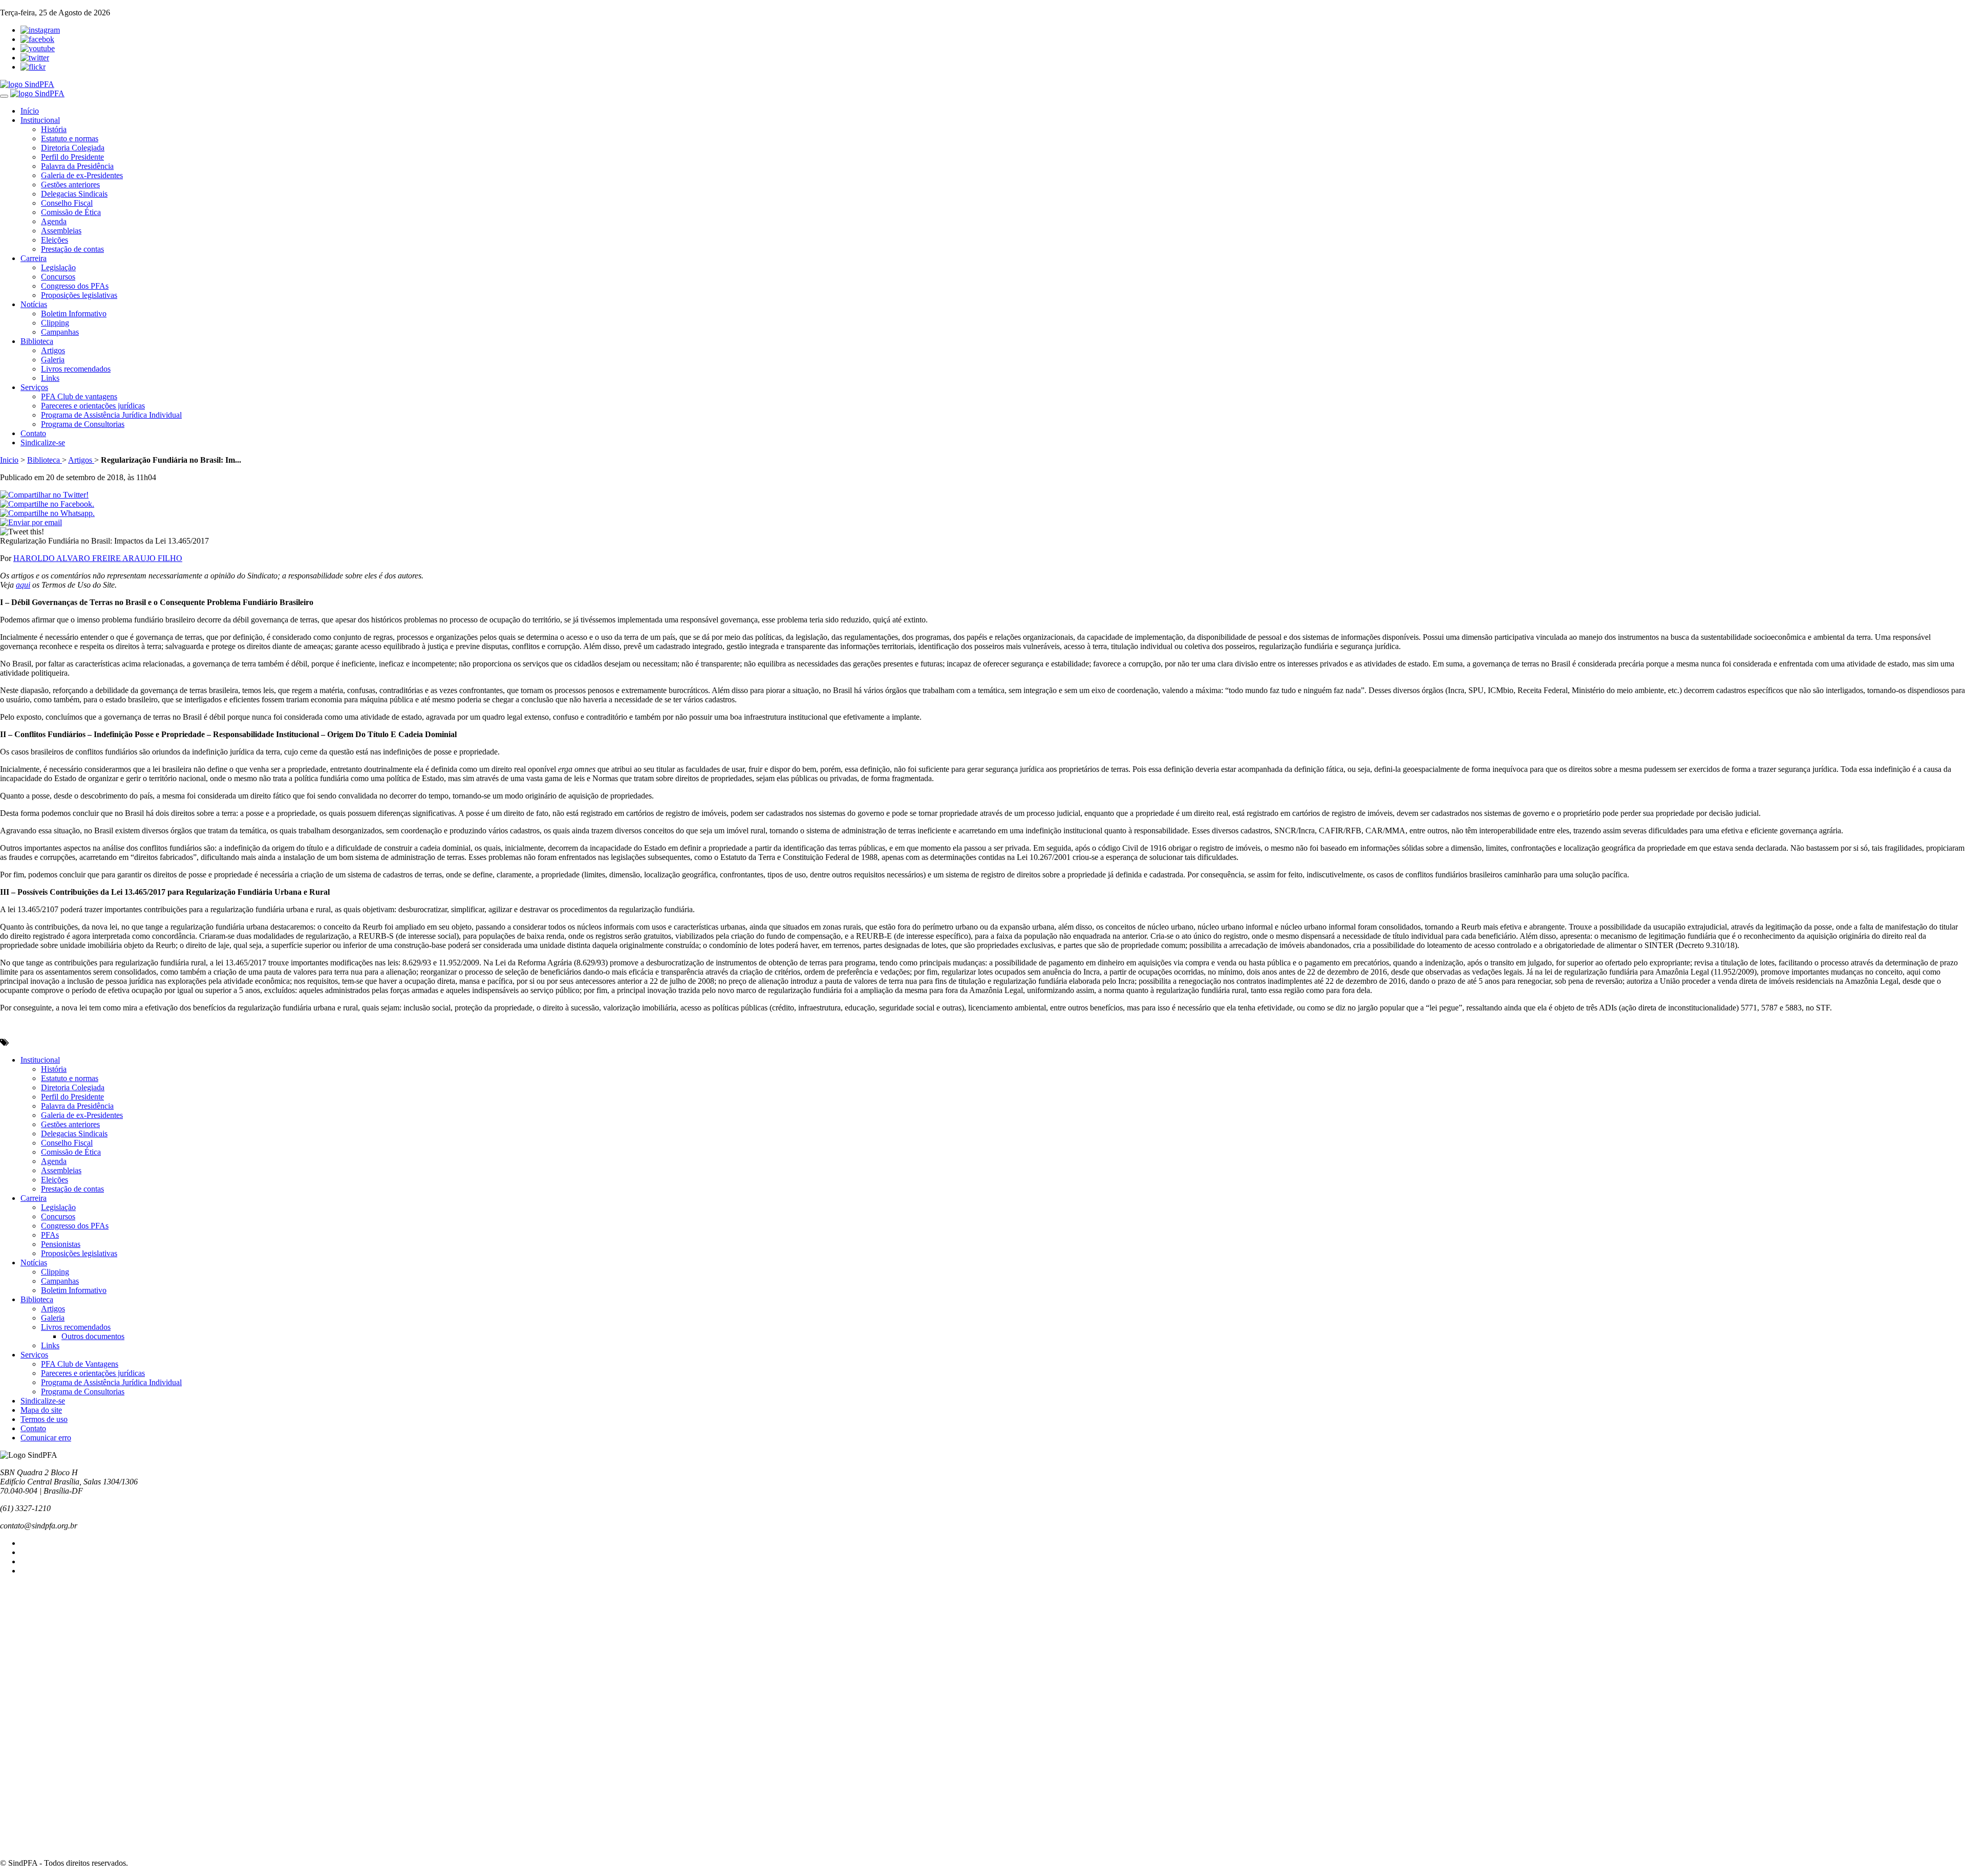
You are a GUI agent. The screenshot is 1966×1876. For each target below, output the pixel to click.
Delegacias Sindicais (74, 194)
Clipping (55, 323)
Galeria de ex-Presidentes (82, 175)
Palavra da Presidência (77, 166)
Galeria (53, 360)
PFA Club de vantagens (79, 396)
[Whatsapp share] (47, 513)
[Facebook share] (47, 504)
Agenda (54, 221)
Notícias (34, 304)
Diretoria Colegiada (73, 148)
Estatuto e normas (70, 138)
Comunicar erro (46, 1438)
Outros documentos (93, 1336)
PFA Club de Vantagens (80, 1364)
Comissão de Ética (71, 212)
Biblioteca (37, 341)
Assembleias (61, 231)
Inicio (9, 460)
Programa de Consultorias (83, 424)
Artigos (53, 350)
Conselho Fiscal (67, 203)
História (54, 129)
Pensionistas (61, 1244)
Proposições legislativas (79, 295)
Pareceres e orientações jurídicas (93, 406)
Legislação (58, 267)
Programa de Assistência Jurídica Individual (111, 415)
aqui (23, 585)
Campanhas (60, 332)
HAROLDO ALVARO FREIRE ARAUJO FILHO (98, 558)
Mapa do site (41, 1410)
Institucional (40, 120)
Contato (33, 433)
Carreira (34, 258)
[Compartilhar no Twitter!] (44, 495)
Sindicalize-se (43, 443)
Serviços (34, 387)
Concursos (58, 277)
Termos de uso (44, 1419)
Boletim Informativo (74, 314)
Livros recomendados (76, 369)
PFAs (50, 1235)
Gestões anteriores (70, 185)
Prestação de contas (72, 249)
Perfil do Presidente (72, 157)
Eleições (55, 240)
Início (30, 111)
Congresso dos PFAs (75, 286)
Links (50, 378)
